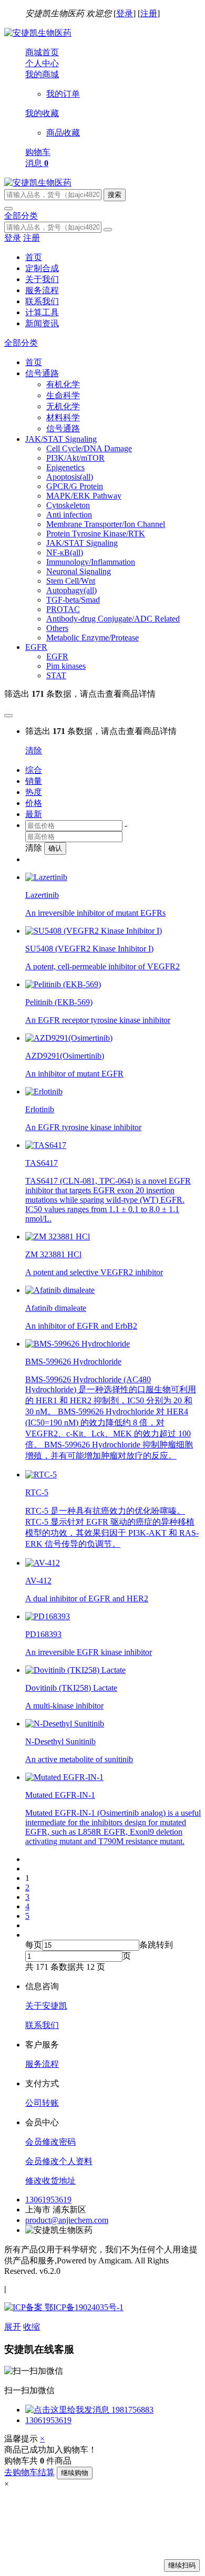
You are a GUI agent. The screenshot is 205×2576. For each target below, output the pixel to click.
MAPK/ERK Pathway (84, 496)
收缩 (32, 2327)
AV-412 (38, 1581)
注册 (149, 13)
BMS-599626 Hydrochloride (73, 1362)
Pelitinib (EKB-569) (59, 1002)
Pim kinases (66, 666)
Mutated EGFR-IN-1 (60, 1795)
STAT (56, 675)
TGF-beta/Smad (73, 600)
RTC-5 (37, 1492)
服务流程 (42, 290)
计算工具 (42, 312)
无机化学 (63, 406)
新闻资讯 (42, 323)
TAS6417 (42, 1163)
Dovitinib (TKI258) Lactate (71, 1688)
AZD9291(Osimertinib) (65, 1056)
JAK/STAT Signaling (82, 543)
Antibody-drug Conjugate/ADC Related (113, 619)
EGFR (57, 656)
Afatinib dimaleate (56, 1308)
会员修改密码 (50, 2142)
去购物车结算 (29, 2472)
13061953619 (48, 2200)
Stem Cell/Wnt (71, 581)
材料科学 (63, 417)
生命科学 (63, 395)
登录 (125, 13)
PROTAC (63, 609)
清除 (34, 751)
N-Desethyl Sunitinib (60, 1741)
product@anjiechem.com (67, 2220)
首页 (34, 257)
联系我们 (42, 301)
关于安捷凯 (46, 2006)
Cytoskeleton (68, 505)
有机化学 (63, 384)
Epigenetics (65, 467)
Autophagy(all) (71, 590)
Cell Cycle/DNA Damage (89, 448)
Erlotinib (40, 1109)
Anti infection (69, 515)
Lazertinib (42, 895)
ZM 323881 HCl (53, 1254)
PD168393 (43, 1634)
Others (57, 628)
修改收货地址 (50, 2181)
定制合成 (42, 268)
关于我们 (42, 279)
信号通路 (63, 428)
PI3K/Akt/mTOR (75, 458)
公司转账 (42, 2103)
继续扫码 (182, 2565)
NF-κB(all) (65, 552)
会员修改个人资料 (59, 2161)
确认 (55, 848)
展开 (13, 2327)
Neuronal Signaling (79, 571)
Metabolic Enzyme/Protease (93, 638)
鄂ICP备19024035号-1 (83, 2307)
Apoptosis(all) (70, 477)
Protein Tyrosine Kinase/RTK (96, 534)
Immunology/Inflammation (91, 562)
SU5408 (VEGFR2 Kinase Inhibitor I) (89, 949)
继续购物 (75, 2473)
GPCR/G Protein (75, 486)
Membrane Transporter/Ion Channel (106, 524)
